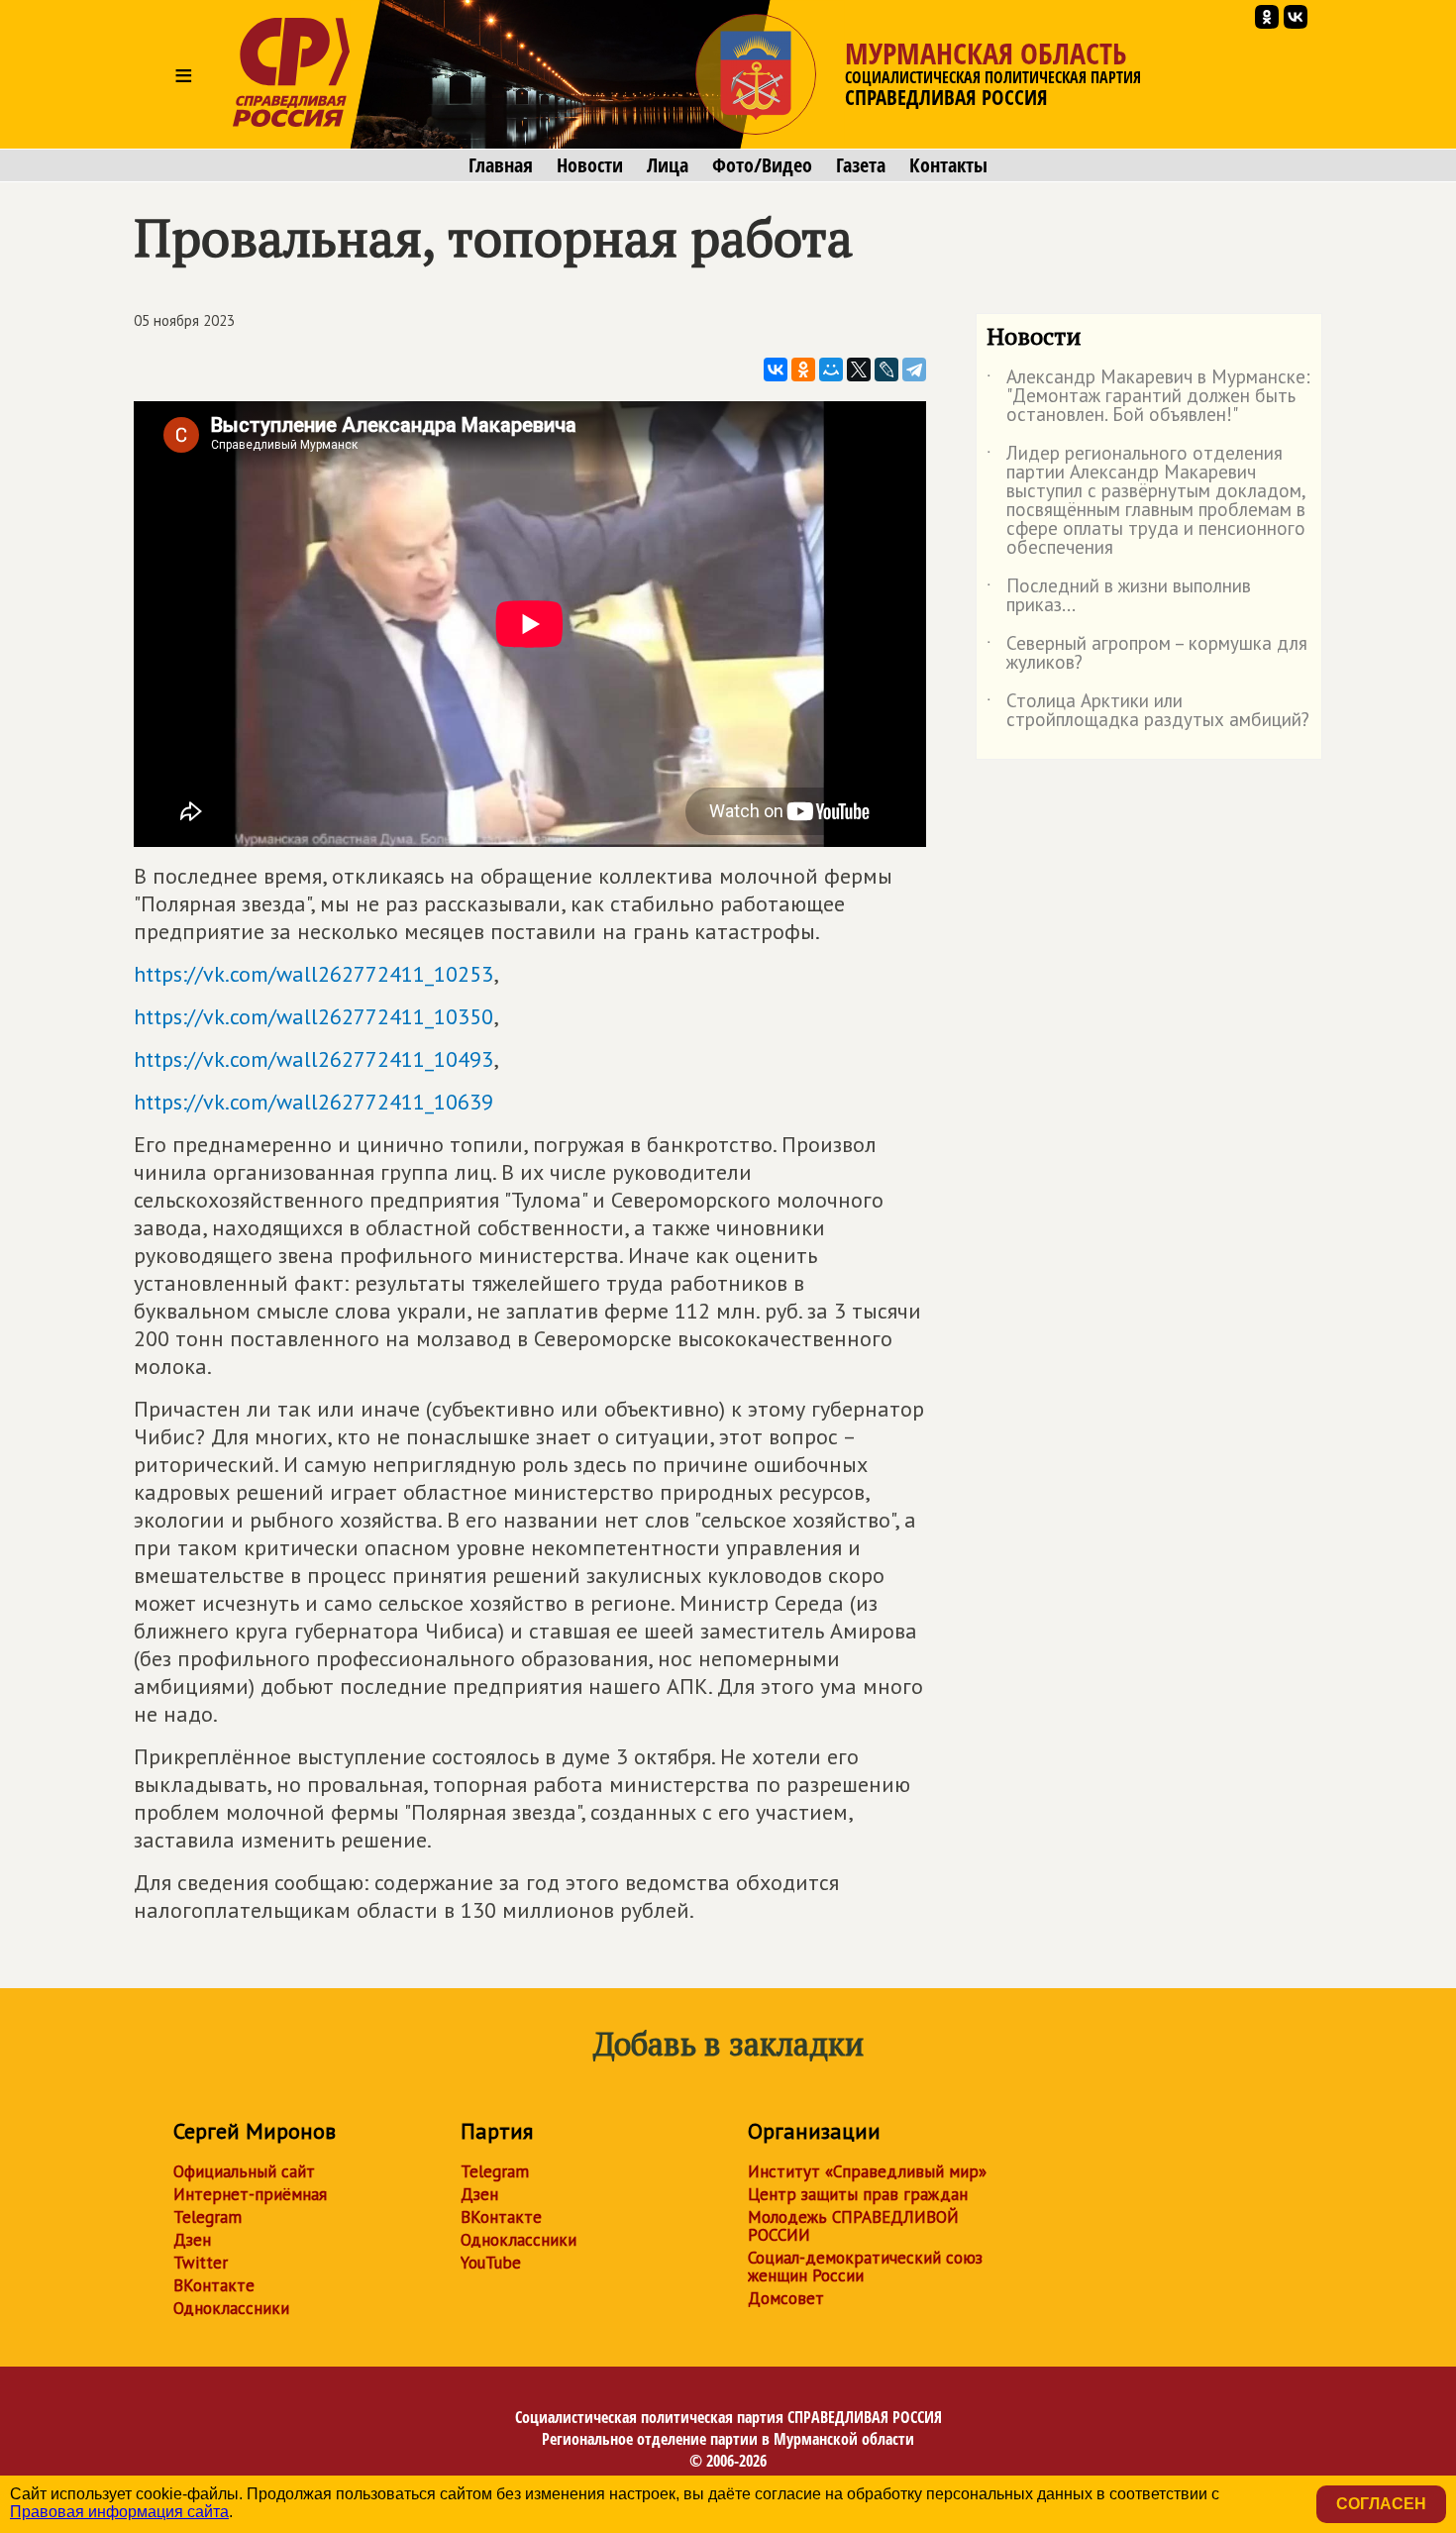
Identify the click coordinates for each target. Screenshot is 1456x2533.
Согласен (1381, 2504)
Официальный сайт (244, 2171)
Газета (861, 165)
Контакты (948, 165)
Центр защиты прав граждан (858, 2194)
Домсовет (786, 2298)
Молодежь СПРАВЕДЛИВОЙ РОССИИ (853, 2226)
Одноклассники (231, 2308)
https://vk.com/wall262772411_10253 (313, 974)
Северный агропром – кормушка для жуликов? (1147, 654)
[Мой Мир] (831, 369)
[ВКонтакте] (776, 369)
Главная (501, 165)
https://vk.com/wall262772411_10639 (313, 1102)
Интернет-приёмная (250, 2194)
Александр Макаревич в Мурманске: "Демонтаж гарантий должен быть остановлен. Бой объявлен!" (1148, 397)
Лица (668, 165)
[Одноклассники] (803, 369)
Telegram (208, 2217)
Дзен (192, 2240)
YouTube (491, 2263)
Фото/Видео (762, 165)
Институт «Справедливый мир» (867, 2171)
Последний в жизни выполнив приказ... (1119, 596)
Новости (590, 165)
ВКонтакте (214, 2285)
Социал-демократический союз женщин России (865, 2267)
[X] (859, 369)
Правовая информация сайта (119, 2512)
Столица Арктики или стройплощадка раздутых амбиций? (1148, 711)
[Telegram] (914, 369)
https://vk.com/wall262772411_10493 (313, 1059)
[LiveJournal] (886, 369)
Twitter (201, 2263)
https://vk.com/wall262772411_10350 (313, 1016)
